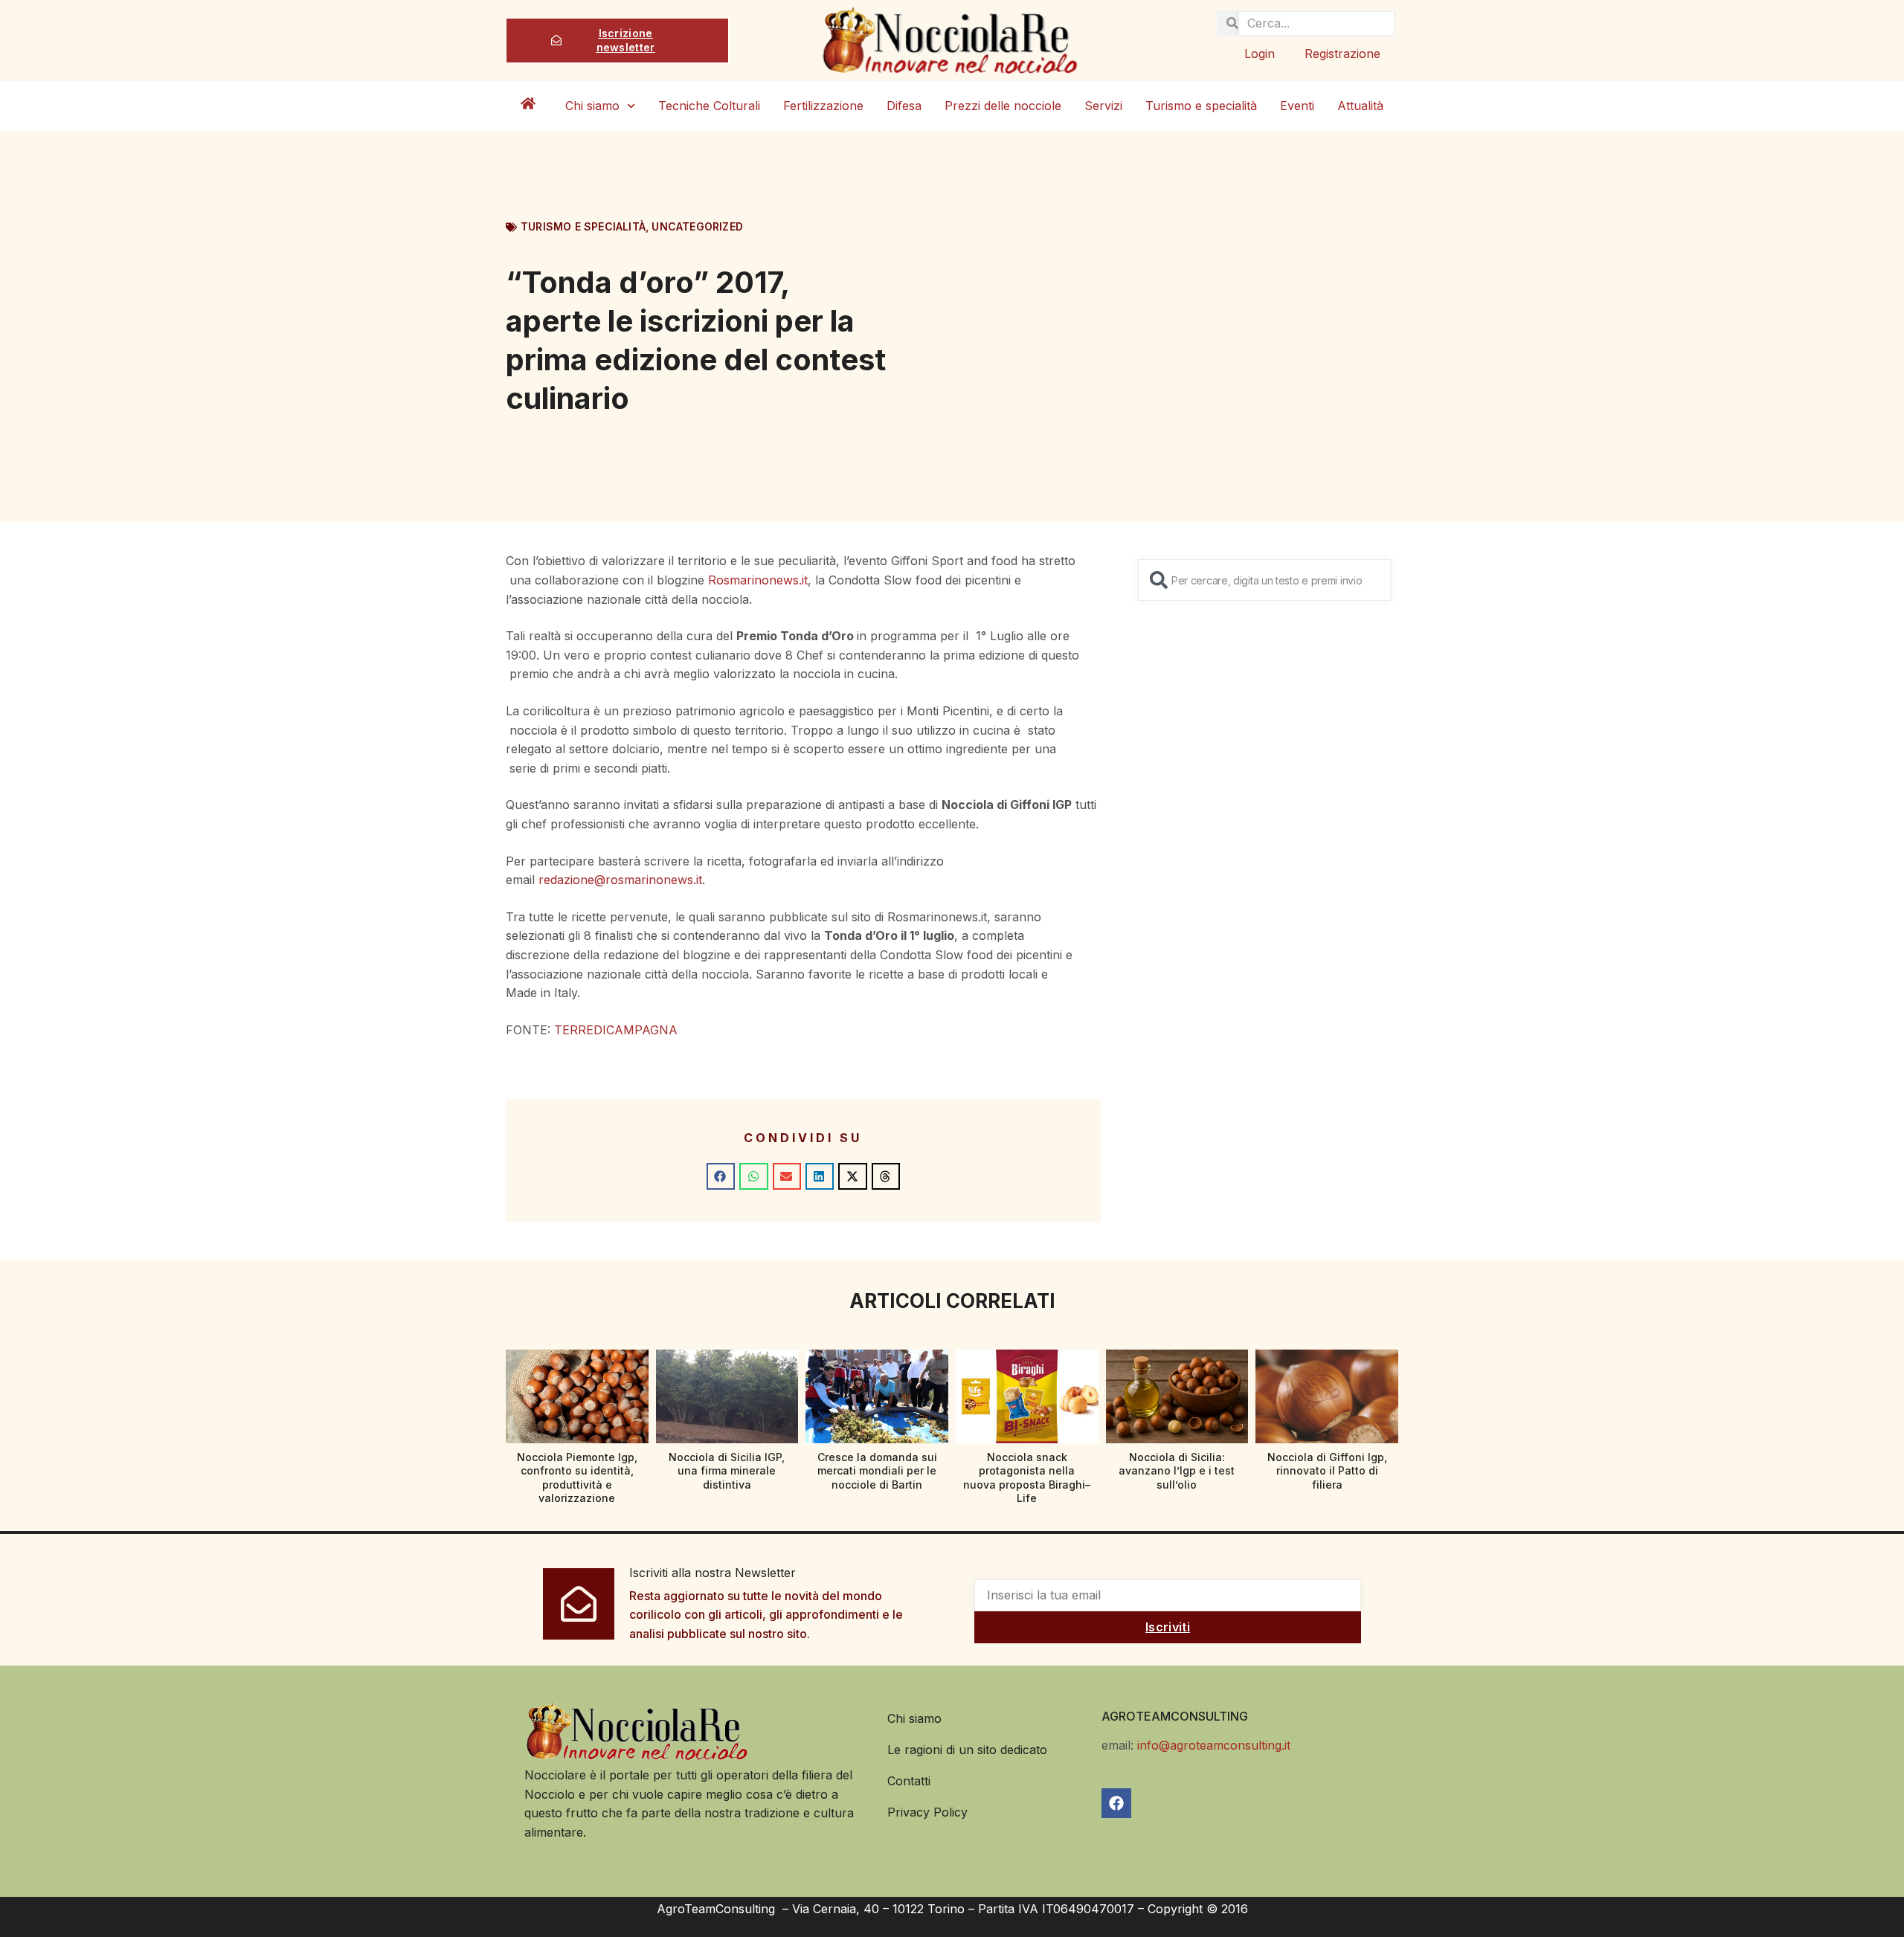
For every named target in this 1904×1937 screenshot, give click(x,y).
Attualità (1360, 106)
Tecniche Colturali (709, 106)
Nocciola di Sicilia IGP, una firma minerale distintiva (727, 1470)
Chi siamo (592, 106)
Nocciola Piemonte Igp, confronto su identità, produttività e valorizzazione (577, 1477)
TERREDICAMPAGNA (616, 1030)
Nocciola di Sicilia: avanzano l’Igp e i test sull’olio (1177, 1470)
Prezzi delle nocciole (1003, 106)
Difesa (904, 106)
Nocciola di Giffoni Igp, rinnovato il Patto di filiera (1327, 1470)
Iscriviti (1168, 1627)
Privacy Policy (927, 1812)
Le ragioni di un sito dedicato (967, 1750)
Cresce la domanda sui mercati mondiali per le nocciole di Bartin (877, 1470)
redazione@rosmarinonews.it (620, 880)
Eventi (1297, 106)
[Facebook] (1116, 1803)
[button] (721, 1176)
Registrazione (1342, 54)
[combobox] (1264, 580)
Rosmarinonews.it (758, 580)
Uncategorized (697, 226)
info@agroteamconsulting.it (1214, 1745)
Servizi (1103, 106)
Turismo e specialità (1201, 106)
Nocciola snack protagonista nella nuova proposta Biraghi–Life (1027, 1477)
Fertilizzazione (823, 106)
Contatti (909, 1781)
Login (1260, 54)
